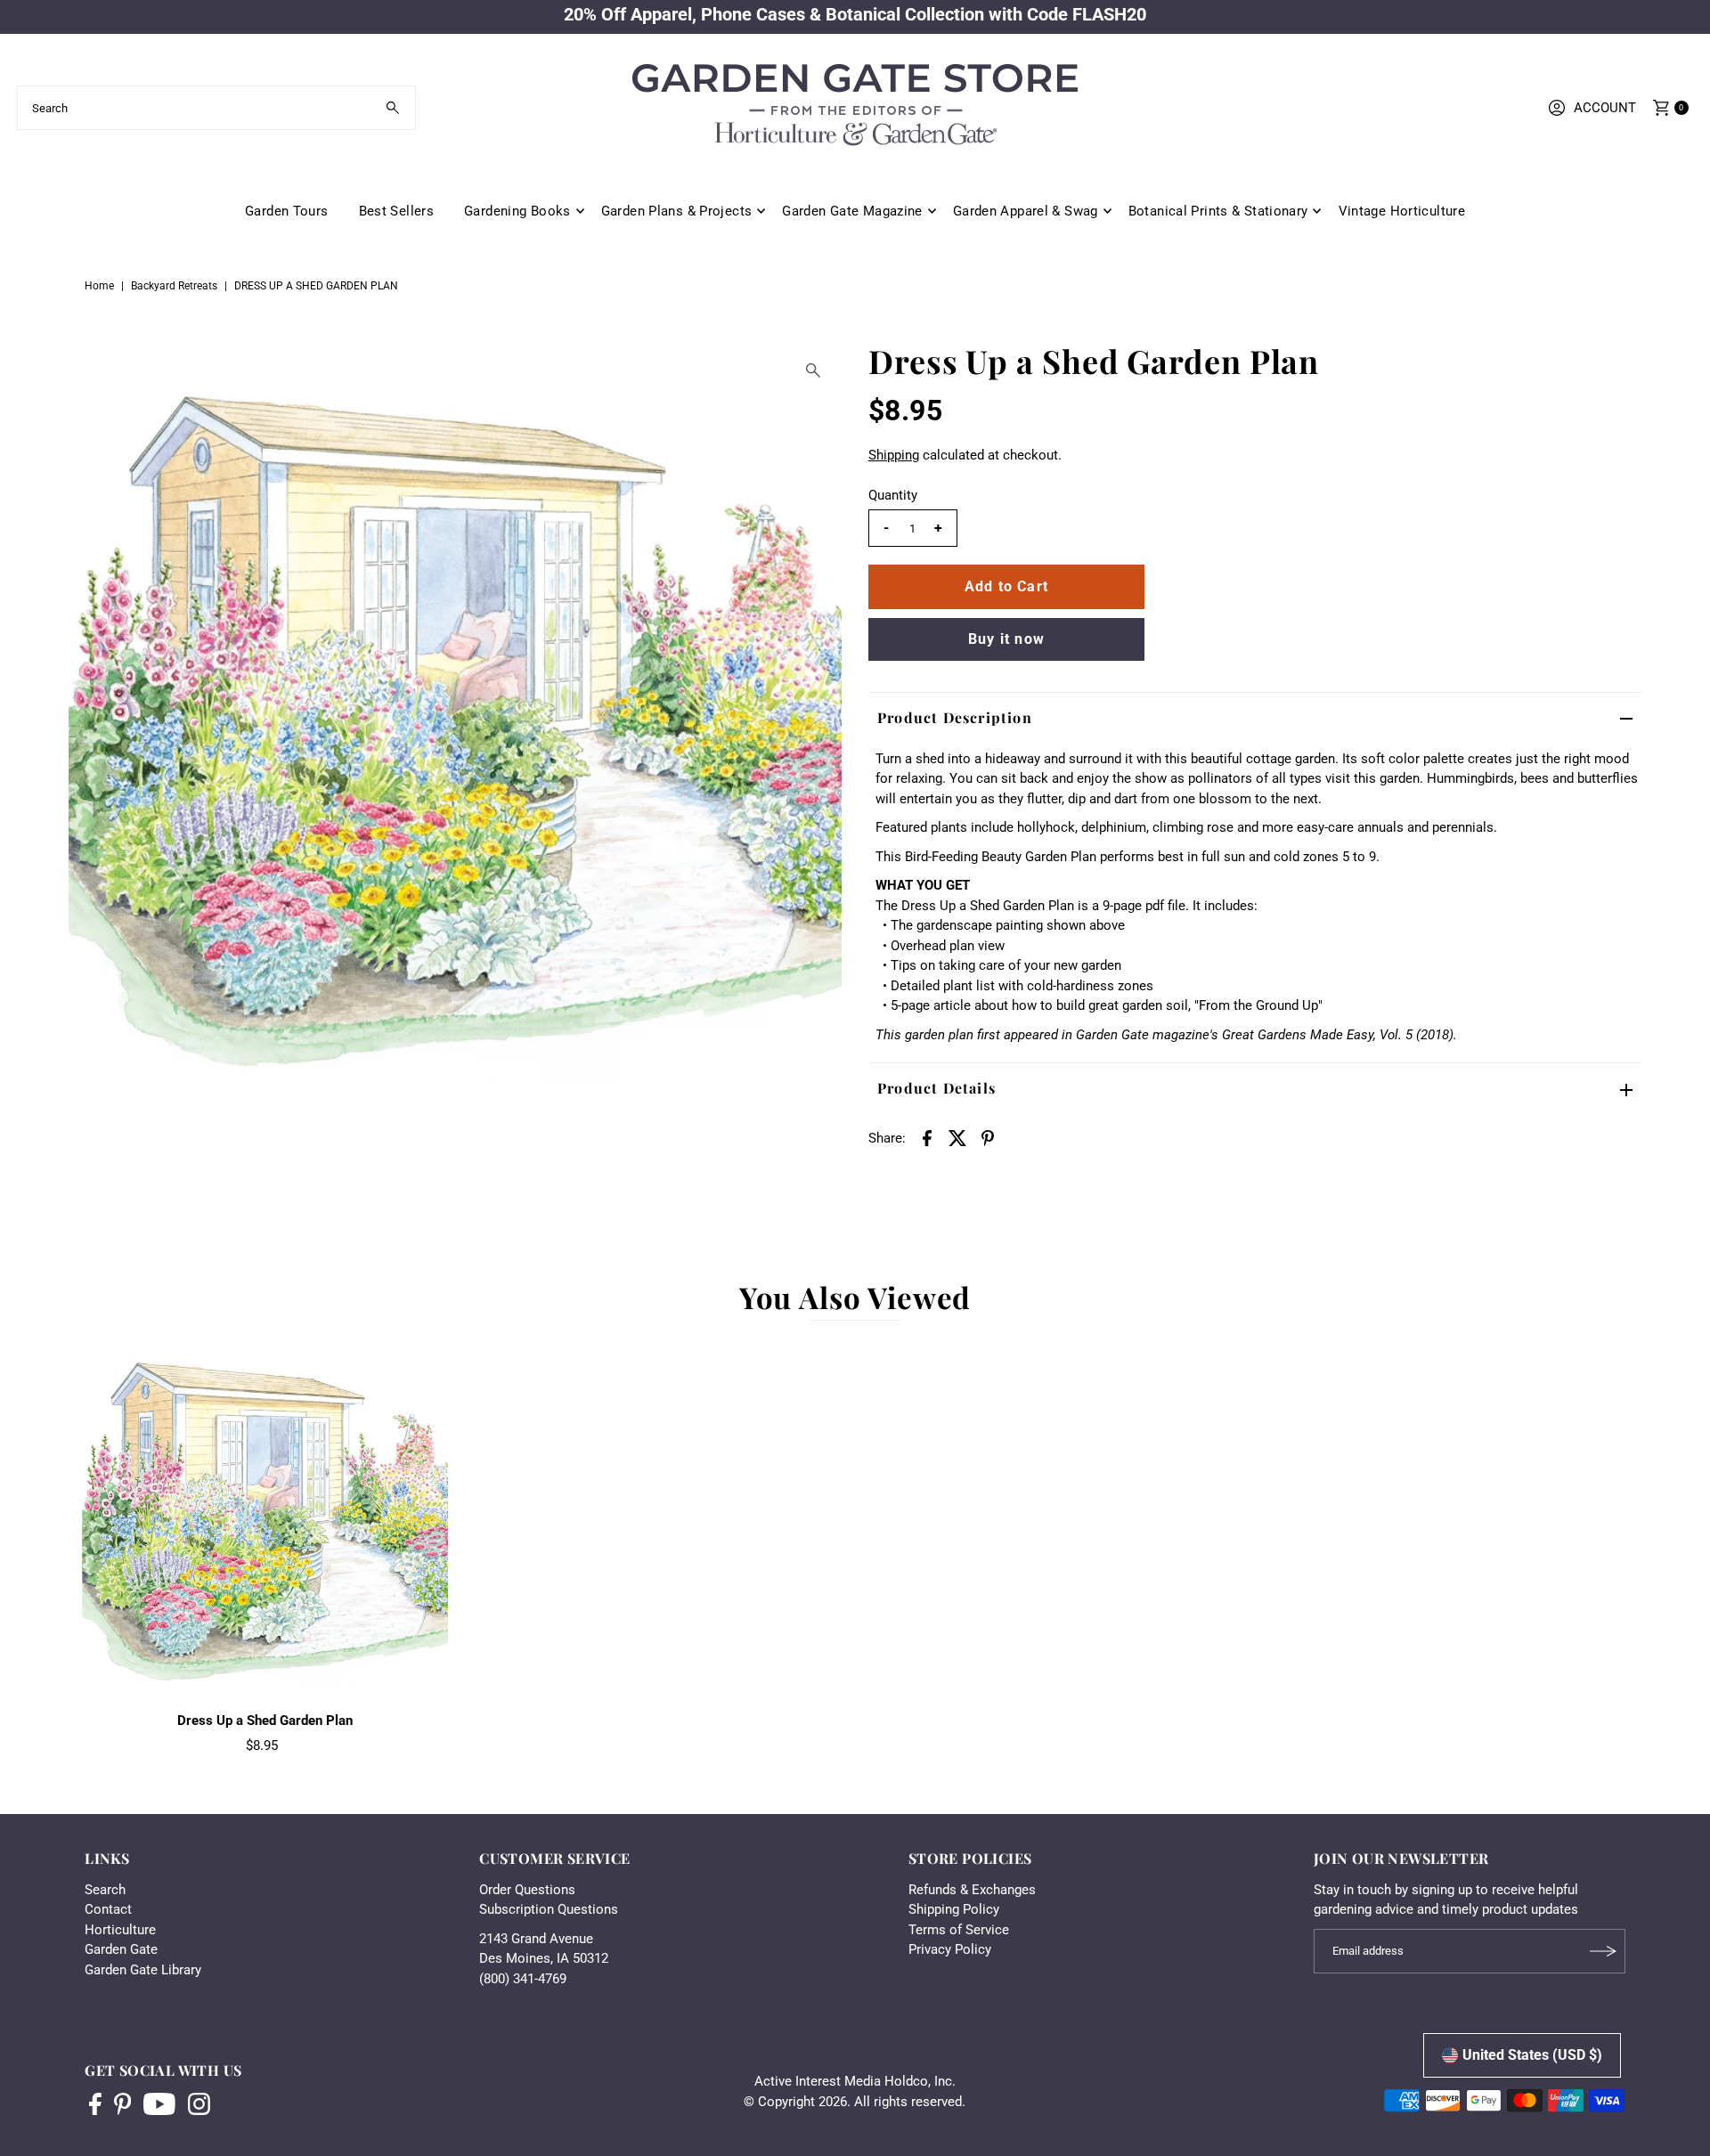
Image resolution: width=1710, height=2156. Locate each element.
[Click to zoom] (813, 370)
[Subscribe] (1603, 1951)
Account (1605, 108)
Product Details (936, 1088)
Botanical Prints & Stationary (1218, 211)
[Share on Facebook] (927, 1137)
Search (105, 1890)
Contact (108, 1909)
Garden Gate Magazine (852, 211)
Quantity (893, 495)
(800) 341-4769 (523, 1979)
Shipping (894, 455)
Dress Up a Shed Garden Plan (265, 1721)
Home (99, 286)
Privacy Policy (950, 1949)
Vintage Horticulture (1402, 211)
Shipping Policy (954, 1909)
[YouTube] (159, 2106)
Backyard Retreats (174, 286)
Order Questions (527, 1890)
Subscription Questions (549, 1909)
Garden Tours (287, 211)
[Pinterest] (122, 2106)
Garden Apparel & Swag (1026, 211)
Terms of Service (959, 1930)
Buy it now (1006, 639)
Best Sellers (397, 211)
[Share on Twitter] (957, 1137)
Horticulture (120, 1930)
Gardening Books (517, 211)
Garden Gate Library (143, 1970)
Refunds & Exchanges (972, 1890)
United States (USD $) (1532, 2055)
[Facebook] (95, 2106)
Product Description (955, 717)
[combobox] (216, 108)
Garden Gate (121, 1949)
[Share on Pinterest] (988, 1137)
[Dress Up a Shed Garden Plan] (265, 1520)
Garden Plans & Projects (677, 211)
